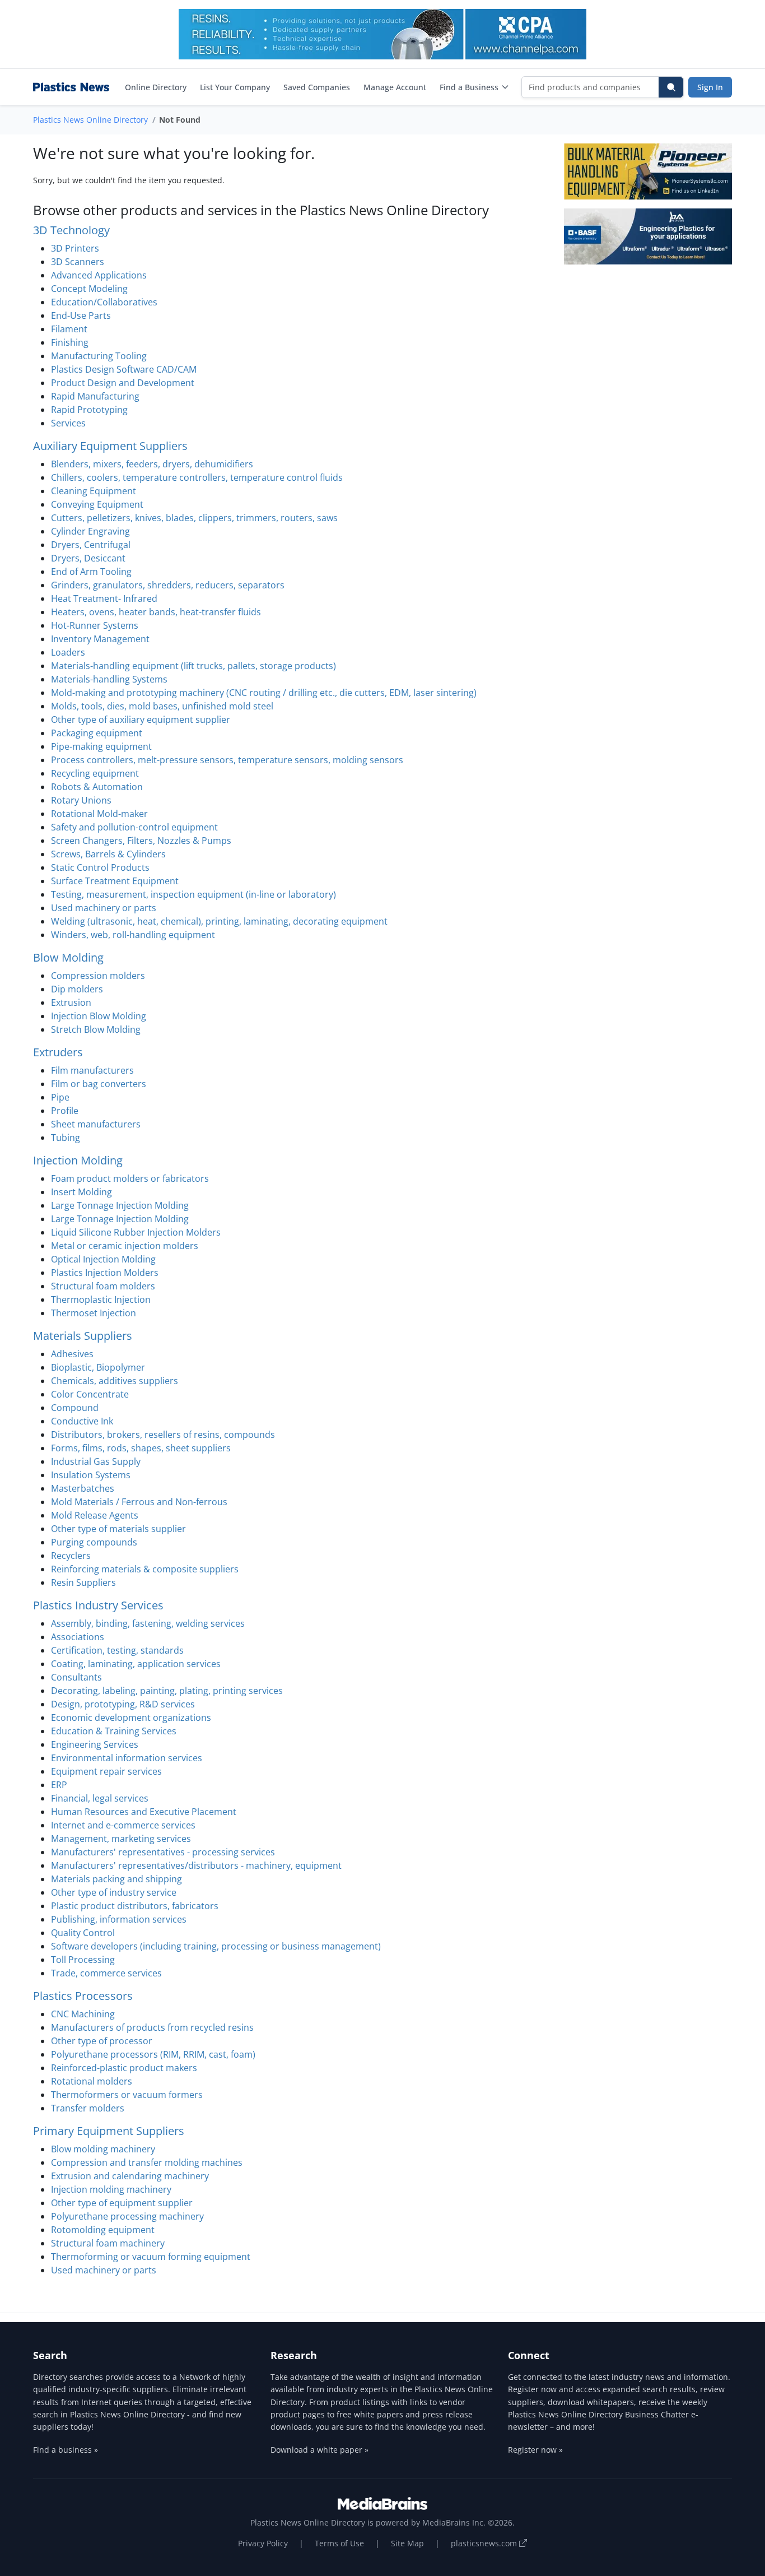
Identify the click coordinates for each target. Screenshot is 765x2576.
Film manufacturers (92, 1070)
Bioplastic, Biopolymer (98, 1367)
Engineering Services (95, 1744)
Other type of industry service (114, 1892)
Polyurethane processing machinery (127, 2216)
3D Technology (71, 230)
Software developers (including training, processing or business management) (216, 1946)
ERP (59, 1785)
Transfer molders (88, 2108)
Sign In (710, 87)
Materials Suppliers (83, 1336)
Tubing (66, 1138)
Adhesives (72, 1354)
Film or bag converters (99, 1084)
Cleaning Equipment (94, 491)
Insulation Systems (91, 1475)
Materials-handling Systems (109, 679)
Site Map (407, 2543)
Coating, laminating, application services (136, 1664)
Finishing (70, 342)
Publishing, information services (119, 1919)
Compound (75, 1408)
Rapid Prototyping (89, 410)
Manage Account (395, 87)
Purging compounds (94, 1542)
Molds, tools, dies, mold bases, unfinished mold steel (162, 706)
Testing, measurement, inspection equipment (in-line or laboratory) (193, 894)
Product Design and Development (123, 383)
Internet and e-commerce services (123, 1825)
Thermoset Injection (94, 1313)
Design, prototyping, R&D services (123, 1704)
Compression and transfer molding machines (147, 2162)
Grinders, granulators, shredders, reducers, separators (168, 585)
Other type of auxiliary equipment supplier (141, 720)
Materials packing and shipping (116, 1879)
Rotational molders (92, 2081)
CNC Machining (83, 2014)
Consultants (76, 1677)
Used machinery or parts (104, 908)
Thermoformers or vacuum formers (127, 2095)
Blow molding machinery (103, 2149)
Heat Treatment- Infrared (104, 598)
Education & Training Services (114, 1731)
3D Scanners (78, 262)
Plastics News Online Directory (90, 120)
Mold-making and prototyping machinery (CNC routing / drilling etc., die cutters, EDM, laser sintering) (264, 693)
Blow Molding (68, 957)
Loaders (68, 652)
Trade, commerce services (106, 1973)
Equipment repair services (106, 1771)
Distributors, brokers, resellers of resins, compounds (163, 1435)
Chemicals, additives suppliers (115, 1381)
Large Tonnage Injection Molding (120, 1205)
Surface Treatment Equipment (115, 881)
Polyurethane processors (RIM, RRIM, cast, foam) (153, 2054)
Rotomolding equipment (103, 2230)
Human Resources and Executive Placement (144, 1812)
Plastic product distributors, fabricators (135, 1906)
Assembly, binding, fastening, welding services (148, 1623)
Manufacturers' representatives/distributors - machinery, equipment (196, 1865)
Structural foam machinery (108, 2243)
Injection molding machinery (111, 2189)
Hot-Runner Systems (95, 625)
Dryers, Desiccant (88, 558)
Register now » (535, 2450)
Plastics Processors (83, 1996)
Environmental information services (127, 1758)
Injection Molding (78, 1160)
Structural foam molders (103, 1286)
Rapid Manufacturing (95, 396)
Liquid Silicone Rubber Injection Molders (136, 1232)
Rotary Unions (81, 800)
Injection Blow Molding (99, 1016)
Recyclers (71, 1556)
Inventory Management (100, 639)
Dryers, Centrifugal (91, 545)
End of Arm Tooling (91, 572)
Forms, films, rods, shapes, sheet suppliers (141, 1448)
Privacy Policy (263, 2543)
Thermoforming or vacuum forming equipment (151, 2257)
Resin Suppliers (83, 1582)
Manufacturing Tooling (99, 356)
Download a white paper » (319, 2450)
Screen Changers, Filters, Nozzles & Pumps (141, 841)
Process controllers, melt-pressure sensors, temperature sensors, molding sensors (227, 760)
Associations (78, 1637)
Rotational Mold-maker (99, 814)
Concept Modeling (89, 289)
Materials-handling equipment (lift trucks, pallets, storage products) (193, 666)
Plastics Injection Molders (105, 1273)
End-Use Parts (81, 315)
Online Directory (156, 87)
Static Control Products (100, 867)
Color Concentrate (90, 1394)
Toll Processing (83, 1960)
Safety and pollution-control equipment (134, 827)
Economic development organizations (131, 1718)
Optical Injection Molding (103, 1259)
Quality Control (83, 1933)
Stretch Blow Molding (96, 1029)
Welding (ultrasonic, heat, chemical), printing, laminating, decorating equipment (219, 921)
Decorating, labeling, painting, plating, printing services (167, 1691)
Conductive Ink (82, 1421)
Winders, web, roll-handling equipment (133, 935)
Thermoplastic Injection (101, 1299)
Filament (69, 329)
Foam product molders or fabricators (130, 1178)
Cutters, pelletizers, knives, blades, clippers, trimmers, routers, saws (194, 518)
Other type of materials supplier (118, 1529)
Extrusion (71, 1002)
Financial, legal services (100, 1798)
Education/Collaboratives (104, 302)
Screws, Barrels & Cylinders (108, 854)
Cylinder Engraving (90, 531)
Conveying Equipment (97, 504)
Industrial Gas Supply (96, 1461)
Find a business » (66, 2450)
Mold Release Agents (95, 1515)
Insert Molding (81, 1192)
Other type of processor (102, 2041)
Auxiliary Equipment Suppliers (110, 446)
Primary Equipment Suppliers (109, 2131)
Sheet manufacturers (96, 1124)
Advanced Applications (99, 275)
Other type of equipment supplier (122, 2203)
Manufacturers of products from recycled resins (152, 2027)
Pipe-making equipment (101, 746)
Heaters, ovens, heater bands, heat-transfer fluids (156, 612)
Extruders (58, 1052)
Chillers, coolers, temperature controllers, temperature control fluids (197, 477)
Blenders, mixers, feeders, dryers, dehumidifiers (152, 464)
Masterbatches (83, 1488)
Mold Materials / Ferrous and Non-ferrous (139, 1502)
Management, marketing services (121, 1839)
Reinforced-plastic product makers (124, 2068)
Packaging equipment (97, 733)
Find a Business (469, 87)
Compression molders (98, 976)
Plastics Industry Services (98, 1605)
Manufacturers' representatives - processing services (163, 1852)
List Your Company (235, 87)
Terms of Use (339, 2543)
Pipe (60, 1097)
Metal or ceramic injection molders (125, 1246)
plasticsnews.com (485, 2543)
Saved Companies (317, 87)
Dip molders (77, 989)
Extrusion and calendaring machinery (130, 2176)
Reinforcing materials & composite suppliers (145, 1569)
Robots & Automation (97, 787)
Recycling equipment (95, 773)
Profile (65, 1111)
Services (68, 423)
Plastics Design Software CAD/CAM (124, 369)
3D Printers (75, 248)
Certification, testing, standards (117, 1650)
